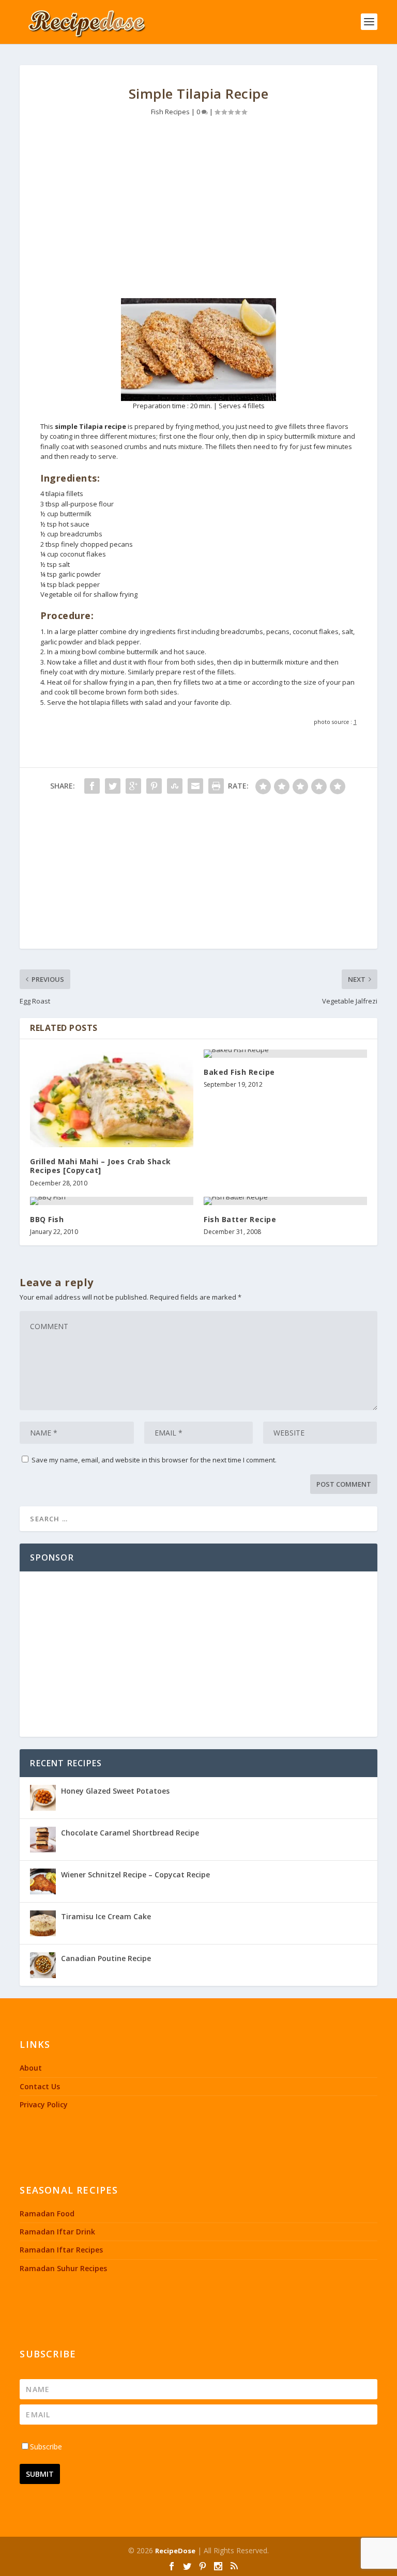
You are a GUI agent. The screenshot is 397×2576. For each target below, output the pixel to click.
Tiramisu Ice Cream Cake (106, 1916)
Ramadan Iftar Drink (57, 2232)
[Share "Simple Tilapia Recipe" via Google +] (133, 786)
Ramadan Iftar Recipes (61, 2250)
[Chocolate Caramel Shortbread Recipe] (43, 1840)
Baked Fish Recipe (239, 1072)
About (31, 2068)
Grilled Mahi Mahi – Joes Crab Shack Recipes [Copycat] (101, 1166)
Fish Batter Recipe (240, 1219)
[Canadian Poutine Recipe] (43, 1965)
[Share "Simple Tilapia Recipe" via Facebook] (92, 786)
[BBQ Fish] (112, 1201)
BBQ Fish (47, 1219)
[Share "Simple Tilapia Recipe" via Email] (195, 786)
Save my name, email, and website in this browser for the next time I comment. (154, 1460)
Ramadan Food (47, 2213)
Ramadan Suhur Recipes (63, 2268)
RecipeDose (175, 2551)
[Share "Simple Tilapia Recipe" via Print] (216, 786)
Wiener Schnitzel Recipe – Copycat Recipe (135, 1875)
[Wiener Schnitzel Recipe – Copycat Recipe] (43, 1881)
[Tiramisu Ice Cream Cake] (43, 1923)
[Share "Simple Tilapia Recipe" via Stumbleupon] (175, 786)
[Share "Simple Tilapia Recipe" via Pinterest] (154, 786)
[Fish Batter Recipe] (285, 1201)
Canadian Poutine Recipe (106, 1958)
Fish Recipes (170, 112)
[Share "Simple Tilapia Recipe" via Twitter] (113, 786)
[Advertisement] (199, 210)
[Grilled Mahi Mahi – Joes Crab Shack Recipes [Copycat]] (112, 1098)
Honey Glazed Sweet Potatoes (115, 1791)
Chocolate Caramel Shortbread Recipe (130, 1833)
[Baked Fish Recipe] (285, 1054)
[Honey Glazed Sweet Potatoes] (43, 1798)
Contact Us (40, 2086)
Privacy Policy (44, 2104)
